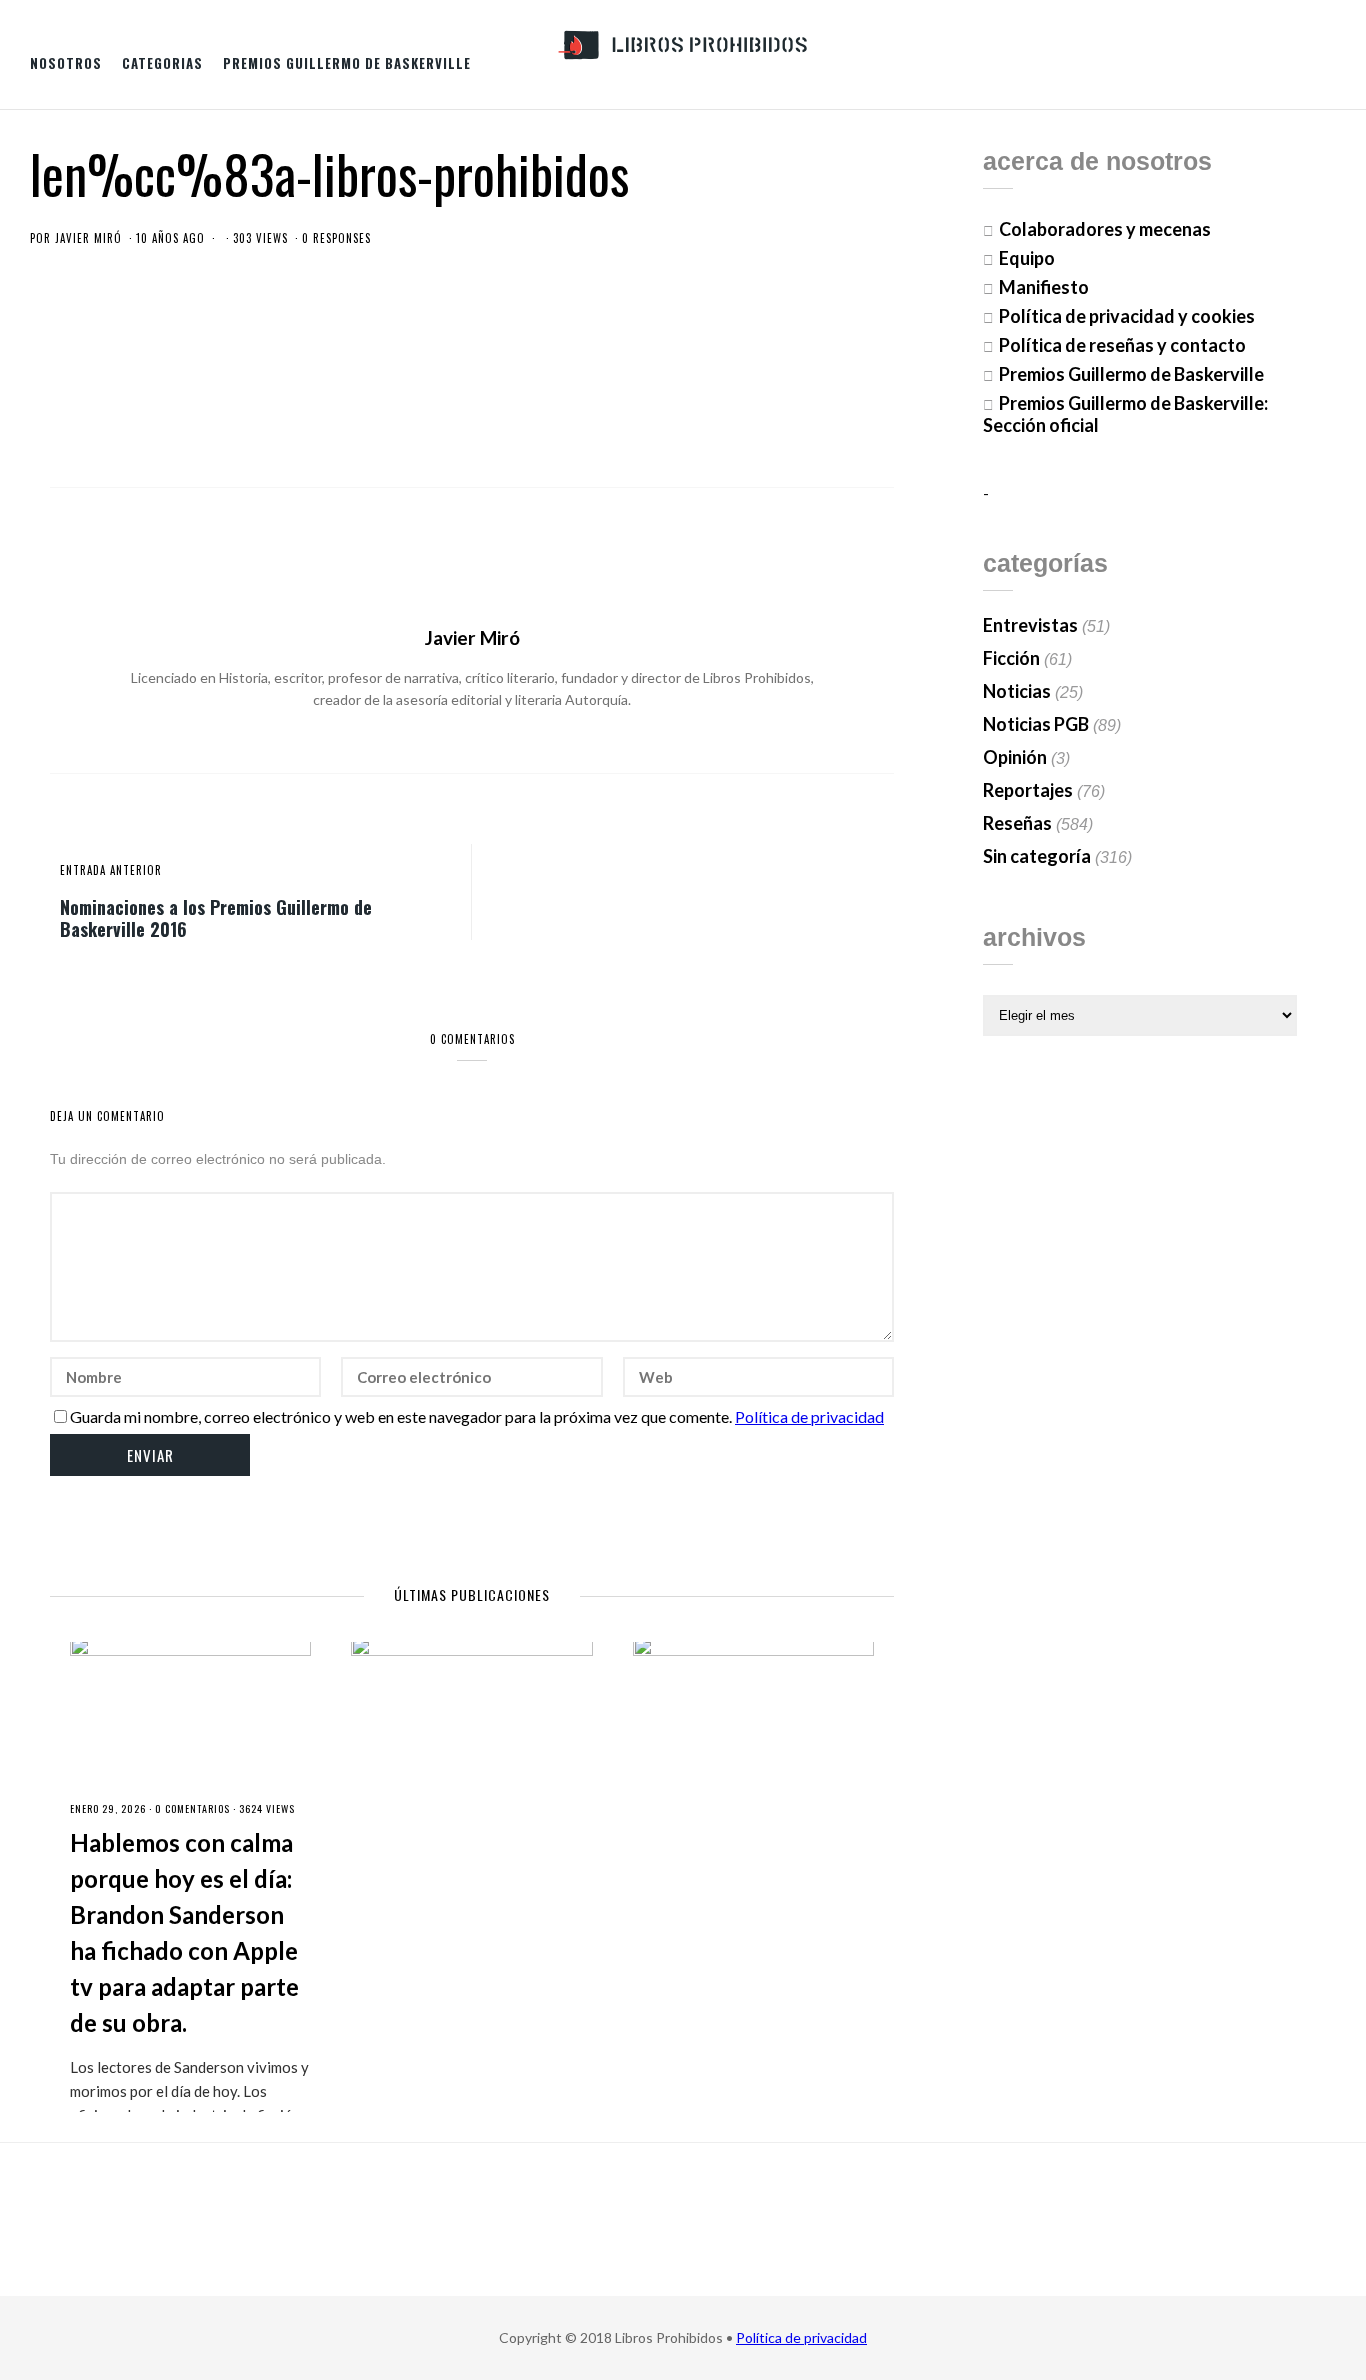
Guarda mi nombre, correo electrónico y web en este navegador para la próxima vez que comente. (401, 1416)
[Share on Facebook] (747, 403)
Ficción (1011, 658)
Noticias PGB (1036, 724)
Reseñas (1017, 823)
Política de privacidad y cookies (1127, 316)
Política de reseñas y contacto (1122, 345)
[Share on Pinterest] (846, 403)
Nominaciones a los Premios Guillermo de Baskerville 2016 (216, 917)
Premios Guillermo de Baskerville (347, 63)
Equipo (1027, 258)
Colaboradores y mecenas (1105, 229)
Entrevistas (1030, 625)
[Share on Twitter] (780, 403)
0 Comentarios (192, 1808)
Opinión (1015, 757)
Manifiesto (1044, 287)
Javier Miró (88, 238)
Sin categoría (1037, 856)
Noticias (1017, 691)
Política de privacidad (809, 1416)
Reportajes (1028, 790)
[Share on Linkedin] (879, 403)
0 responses (336, 238)
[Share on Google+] (813, 403)
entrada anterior (111, 870)
